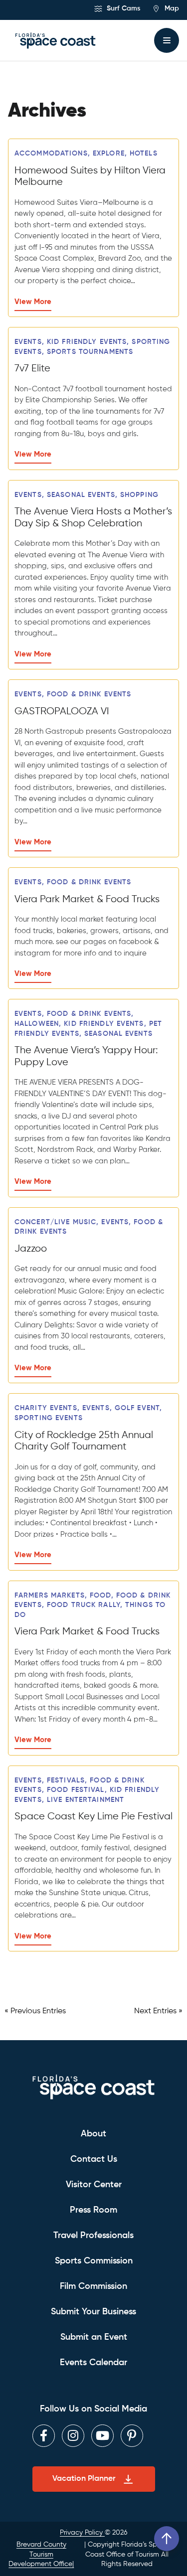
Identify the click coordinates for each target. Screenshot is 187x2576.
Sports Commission (94, 2261)
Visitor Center (94, 2185)
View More (33, 302)
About (93, 2134)
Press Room (93, 2210)
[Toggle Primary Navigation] (167, 40)
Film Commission (93, 2286)
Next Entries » (158, 2011)
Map (171, 8)
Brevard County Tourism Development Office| (41, 2554)
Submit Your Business (93, 2312)
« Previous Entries (35, 2011)
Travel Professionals (93, 2236)
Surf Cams (122, 8)
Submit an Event (94, 2337)
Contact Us (94, 2159)
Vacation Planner (84, 2479)
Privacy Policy (82, 2533)
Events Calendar (93, 2363)
